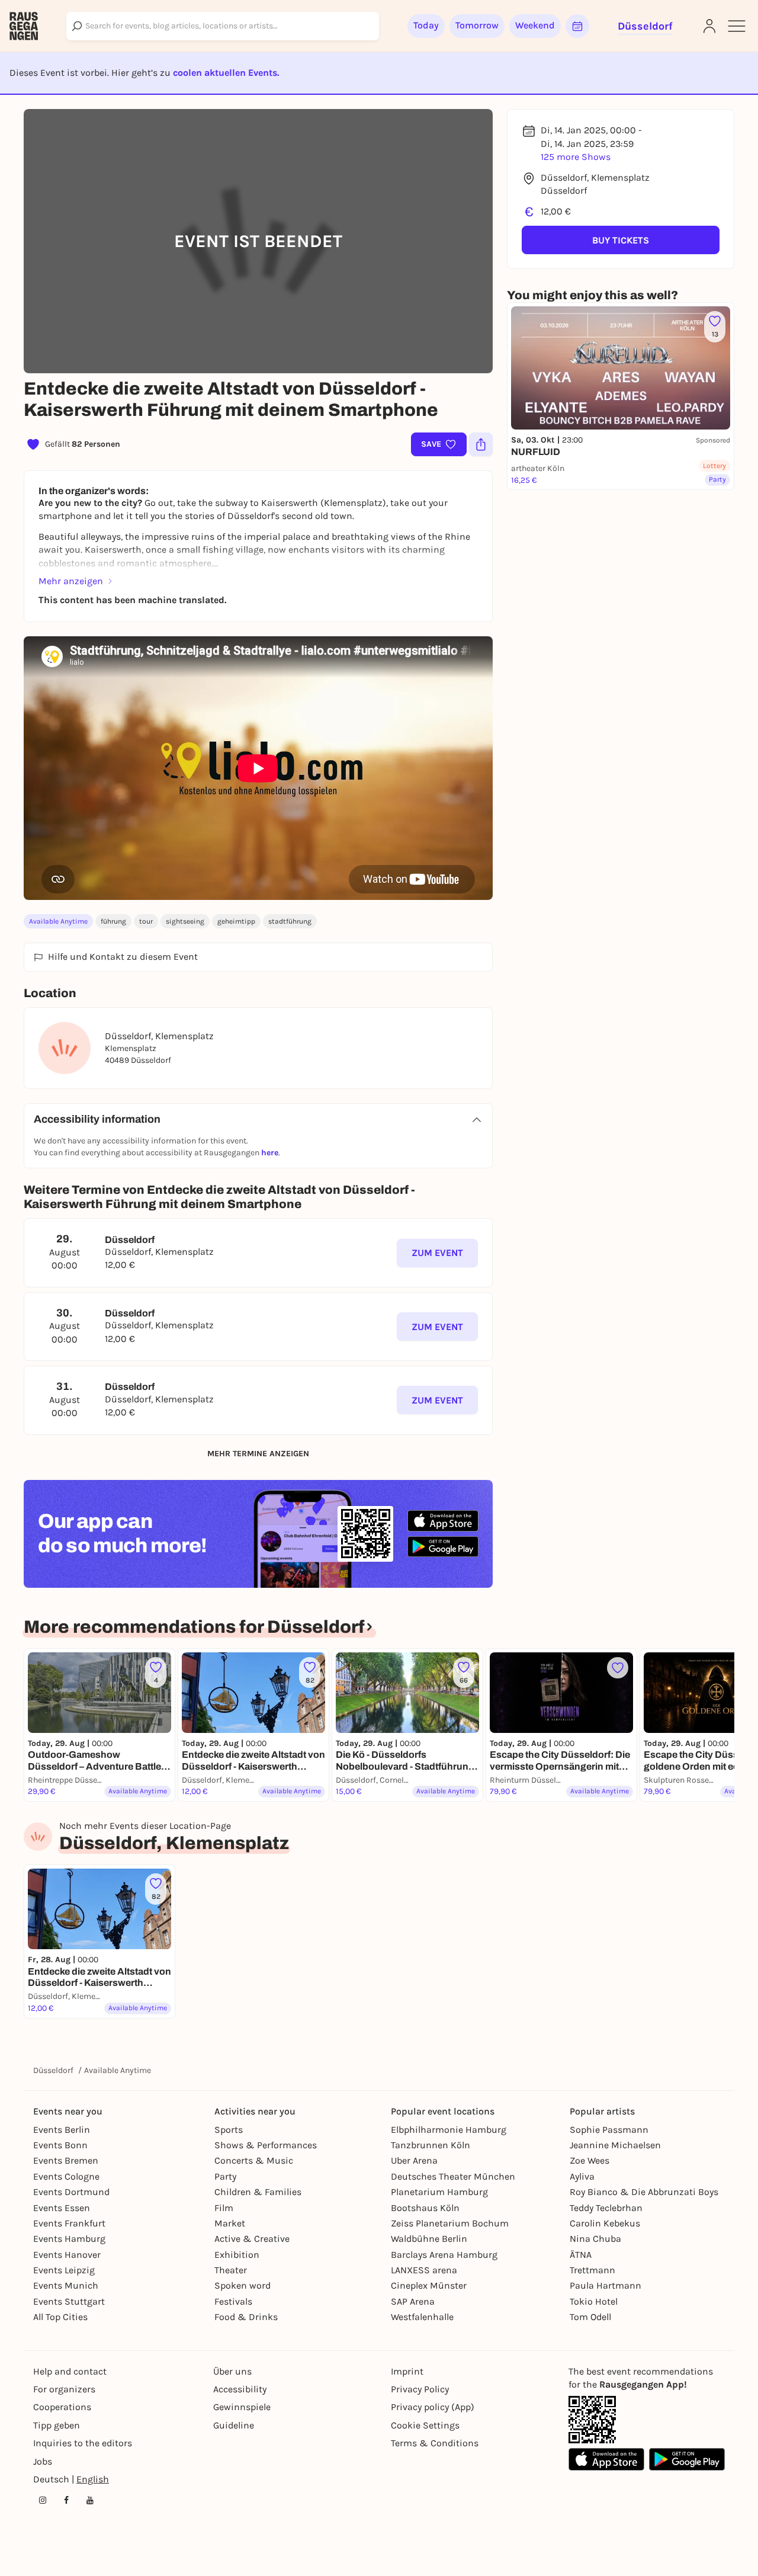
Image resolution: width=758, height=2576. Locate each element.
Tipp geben (57, 2425)
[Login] (709, 26)
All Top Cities (60, 2317)
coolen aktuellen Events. (226, 73)
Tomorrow (477, 25)
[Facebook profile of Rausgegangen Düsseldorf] (66, 2500)
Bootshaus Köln (425, 2208)
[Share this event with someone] (481, 444)
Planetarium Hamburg (439, 2192)
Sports (229, 2130)
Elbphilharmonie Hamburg (449, 2130)
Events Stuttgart (69, 2301)
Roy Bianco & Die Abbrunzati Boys (644, 2192)
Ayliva (582, 2176)
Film (224, 2208)
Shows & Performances (266, 2145)
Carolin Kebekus (605, 2223)
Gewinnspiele (242, 2407)
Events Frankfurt (69, 2223)
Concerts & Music (254, 2160)
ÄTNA (581, 2255)
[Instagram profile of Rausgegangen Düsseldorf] (43, 2500)
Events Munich (66, 2285)
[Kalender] (577, 26)
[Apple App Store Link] (606, 2459)
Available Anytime (58, 921)
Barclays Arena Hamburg (444, 2255)
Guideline (234, 2425)
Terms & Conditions (435, 2443)
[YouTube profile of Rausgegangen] (90, 2500)
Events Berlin (62, 2130)
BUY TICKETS (621, 240)
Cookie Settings (425, 2425)
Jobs (43, 2461)
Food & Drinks (246, 2317)
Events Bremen (66, 2160)
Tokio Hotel (594, 2301)
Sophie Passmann (609, 2130)
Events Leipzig (64, 2270)
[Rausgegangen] (24, 26)
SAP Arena (413, 2301)
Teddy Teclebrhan (606, 2208)
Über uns (232, 2371)
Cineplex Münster (429, 2285)
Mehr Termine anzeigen (258, 1454)
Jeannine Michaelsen (615, 2145)
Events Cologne (66, 2176)
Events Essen (62, 2208)
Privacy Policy (420, 2389)
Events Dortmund (71, 2192)
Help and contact (70, 2371)
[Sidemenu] (737, 26)
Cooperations (62, 2407)
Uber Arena (414, 2160)
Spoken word (243, 2285)
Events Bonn (60, 2145)
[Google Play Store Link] (687, 2459)
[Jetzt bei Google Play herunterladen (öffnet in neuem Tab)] (443, 1547)
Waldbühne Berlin (429, 2239)
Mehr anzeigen (71, 581)
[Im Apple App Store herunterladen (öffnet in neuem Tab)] (443, 1521)
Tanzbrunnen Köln (431, 2145)
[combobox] (223, 26)
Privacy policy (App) (433, 2407)
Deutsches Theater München (453, 2176)
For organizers (64, 2389)
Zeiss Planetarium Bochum (450, 2223)
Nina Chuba (595, 2239)
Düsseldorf (53, 2070)
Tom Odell (590, 2317)
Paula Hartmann (606, 2285)
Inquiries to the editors (83, 2443)
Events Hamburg (69, 2239)
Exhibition (237, 2255)
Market (230, 2223)
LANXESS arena (424, 2270)
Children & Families (258, 2192)
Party (225, 2176)
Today (426, 25)
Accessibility (240, 2389)
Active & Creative (252, 2239)
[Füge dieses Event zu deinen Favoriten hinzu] (618, 1668)
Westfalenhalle (422, 2317)
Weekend (535, 25)
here (270, 1153)
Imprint (407, 2371)
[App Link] (592, 2420)
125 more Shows (576, 157)
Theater (231, 2270)
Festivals (233, 2301)
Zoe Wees (590, 2160)
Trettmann (592, 2270)
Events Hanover (67, 2255)
